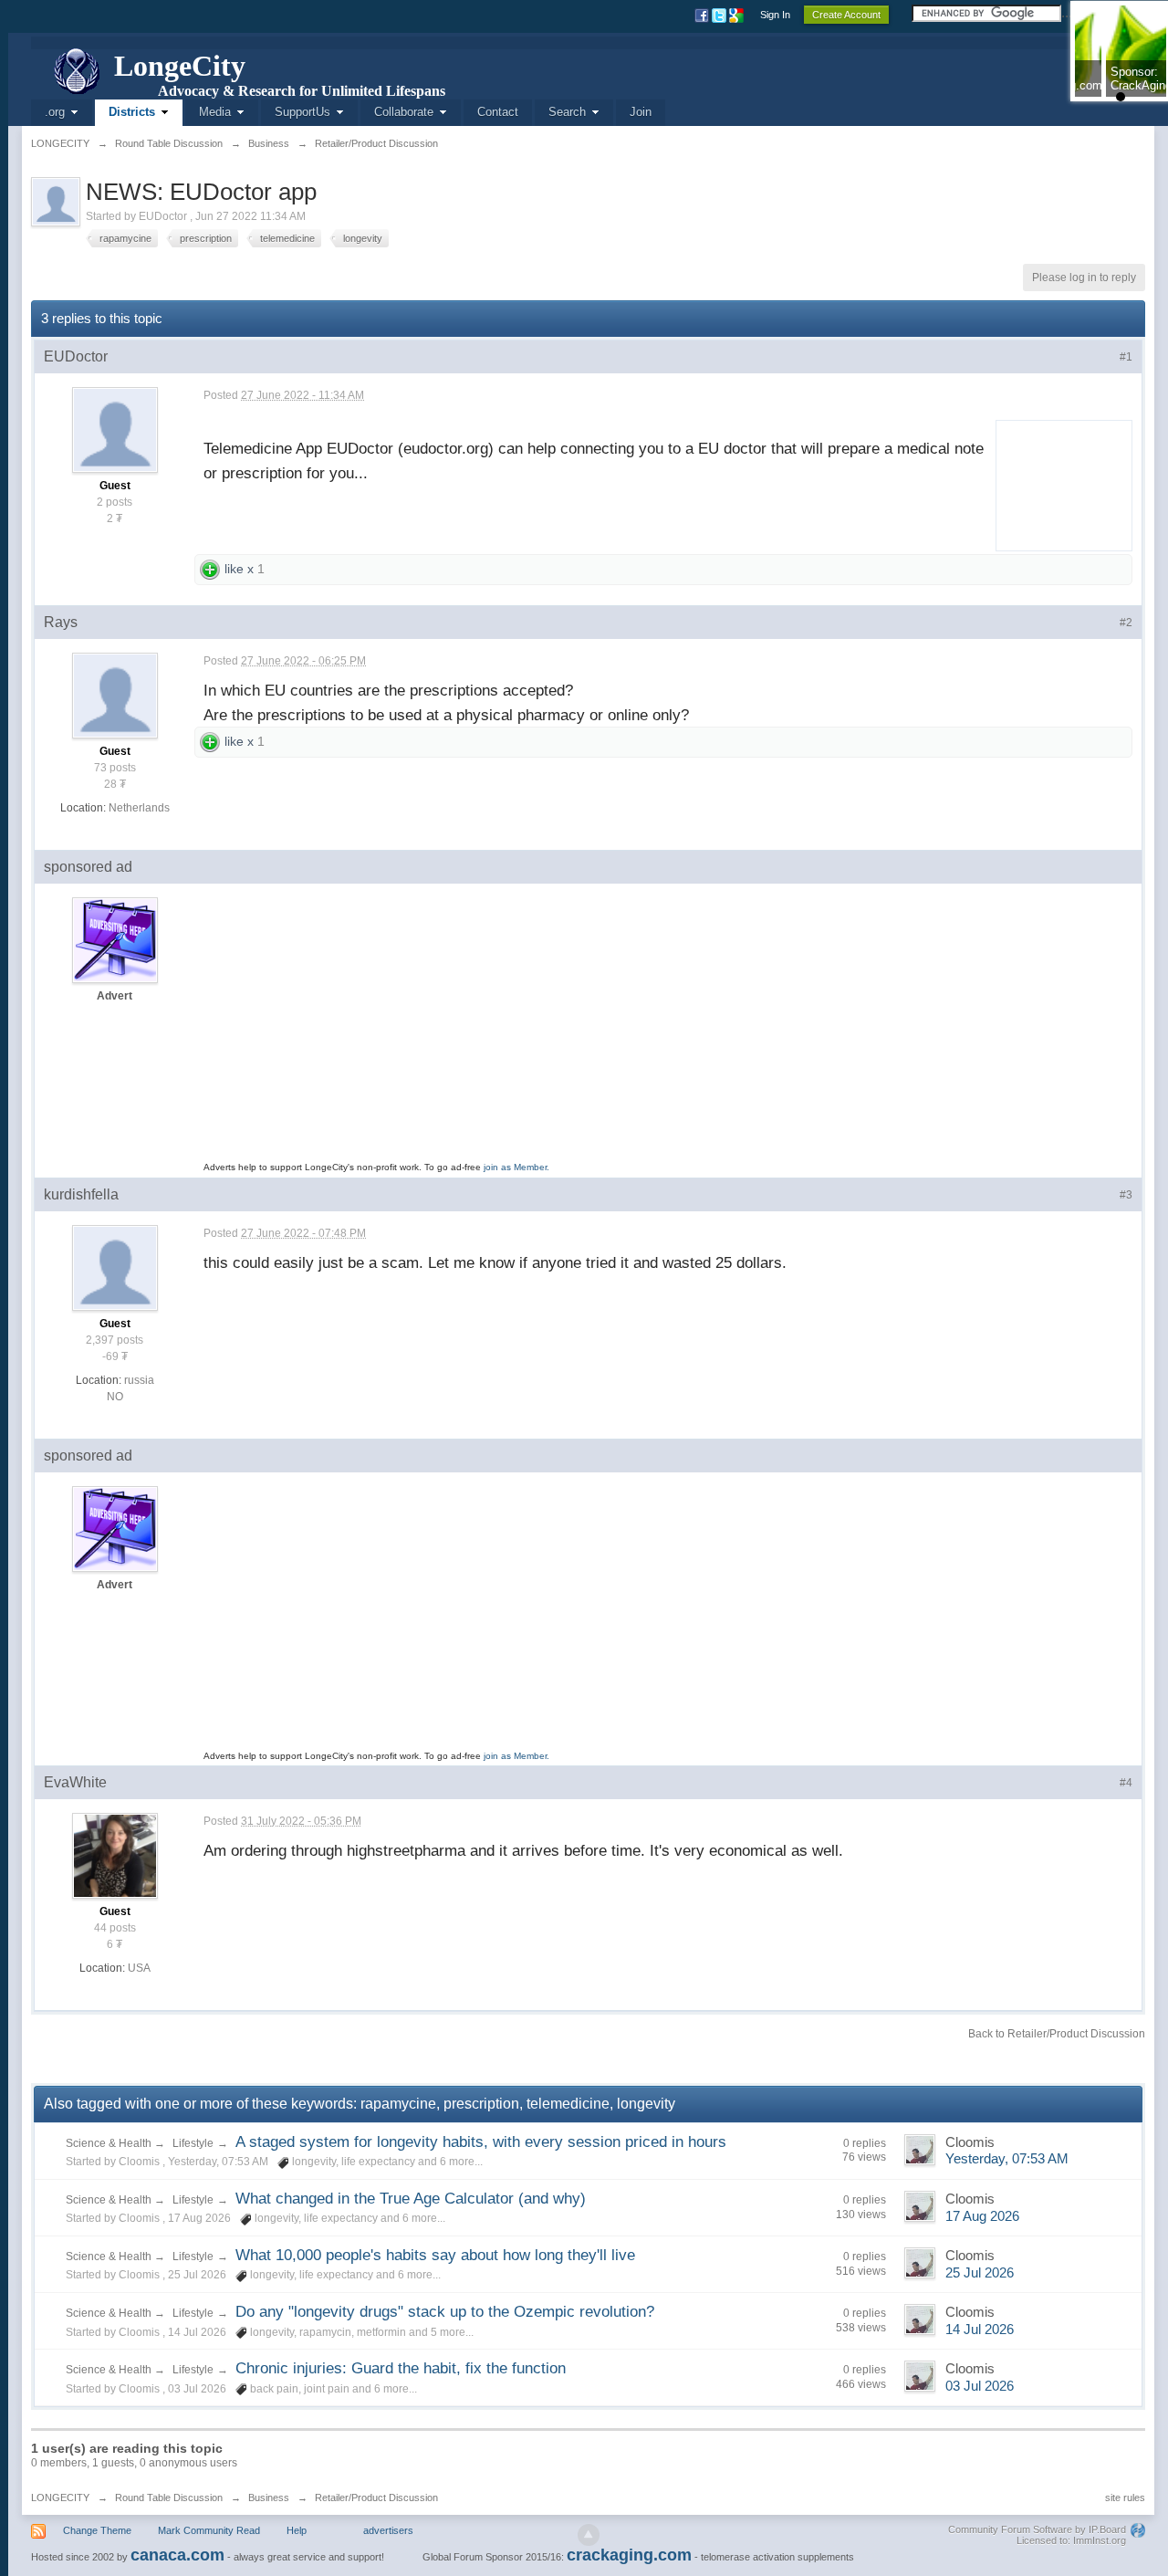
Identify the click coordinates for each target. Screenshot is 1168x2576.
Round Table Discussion (169, 2497)
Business (269, 2497)
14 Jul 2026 (980, 2330)
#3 (1126, 1195)
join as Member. (516, 1167)
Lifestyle (193, 2143)
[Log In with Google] (738, 15)
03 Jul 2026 (980, 2386)
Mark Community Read (209, 2530)
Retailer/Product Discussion (376, 2497)
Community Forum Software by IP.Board (1037, 2529)
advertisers (388, 2530)
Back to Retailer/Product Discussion (1057, 2034)
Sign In (775, 15)
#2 (1126, 623)
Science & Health (110, 2143)
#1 (1126, 357)
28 (110, 784)
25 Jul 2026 (980, 2273)
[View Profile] (115, 429)
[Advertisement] (1058, 482)
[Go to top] (589, 2535)
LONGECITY (60, 2497)
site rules (1125, 2497)
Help (297, 2530)
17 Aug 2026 (982, 2216)
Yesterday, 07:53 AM (1007, 2159)
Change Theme (97, 2530)
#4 (1126, 1783)
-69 (110, 1356)
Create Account (846, 15)
